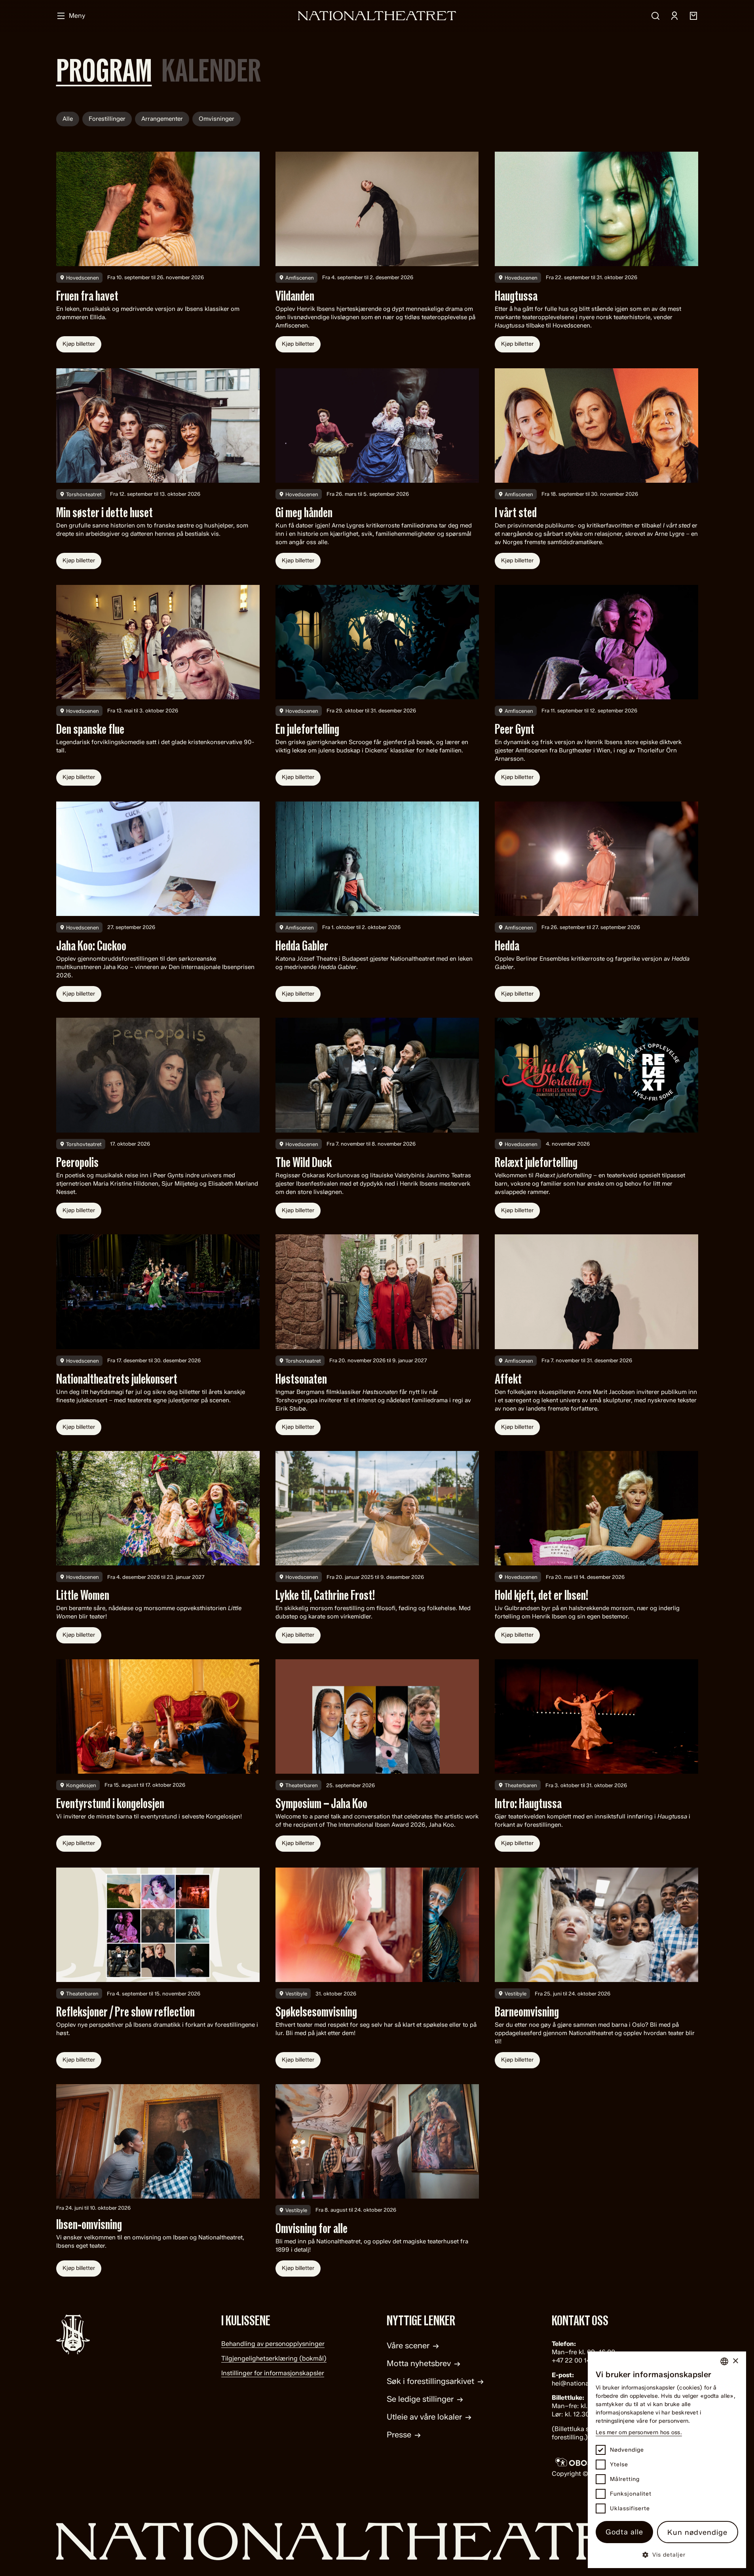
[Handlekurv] (693, 16)
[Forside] (377, 16)
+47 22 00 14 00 (576, 2360)
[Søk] (655, 16)
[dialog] (667, 2460)
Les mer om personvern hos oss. (639, 2432)
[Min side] (674, 16)
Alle (68, 119)
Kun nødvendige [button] (697, 2532)
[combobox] (724, 2361)
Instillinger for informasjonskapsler (273, 2373)
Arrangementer (162, 119)
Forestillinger (107, 119)
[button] (667, 2554)
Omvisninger (217, 119)
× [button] (735, 2361)
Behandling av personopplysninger (273, 2344)
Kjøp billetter (79, 344)
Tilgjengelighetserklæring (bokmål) (274, 2358)
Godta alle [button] (624, 2532)
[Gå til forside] (377, 2541)
